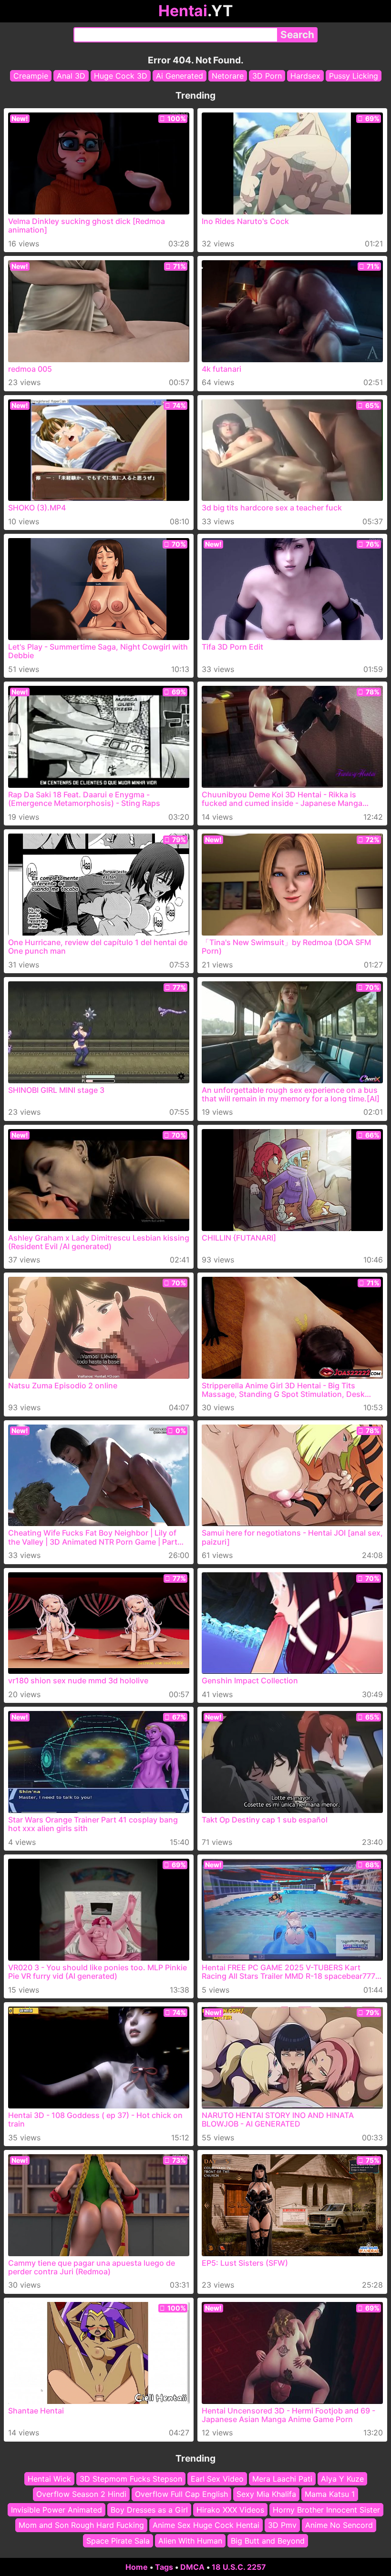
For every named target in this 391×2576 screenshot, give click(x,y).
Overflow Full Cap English (181, 2494)
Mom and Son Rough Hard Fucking (81, 2525)
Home (137, 2567)
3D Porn (267, 76)
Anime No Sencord (339, 2525)
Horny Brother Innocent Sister (326, 2509)
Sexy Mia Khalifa (266, 2494)
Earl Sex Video (217, 2479)
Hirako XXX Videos (230, 2509)
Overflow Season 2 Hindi (81, 2494)
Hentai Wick (49, 2479)
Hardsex (305, 76)
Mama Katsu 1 (330, 2494)
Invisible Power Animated (57, 2509)
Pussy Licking (354, 76)
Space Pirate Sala (118, 2540)
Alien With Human (190, 2540)
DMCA (192, 2567)
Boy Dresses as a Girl (149, 2509)
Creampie (31, 76)
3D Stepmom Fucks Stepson (131, 2479)
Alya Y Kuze (342, 2479)
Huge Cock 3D (121, 76)
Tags (164, 2567)
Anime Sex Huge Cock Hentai (206, 2525)
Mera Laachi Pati (282, 2479)
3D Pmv (282, 2525)
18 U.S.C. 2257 (239, 2567)
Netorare (228, 76)
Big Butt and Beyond (268, 2540)
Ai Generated (180, 76)
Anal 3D (71, 76)
